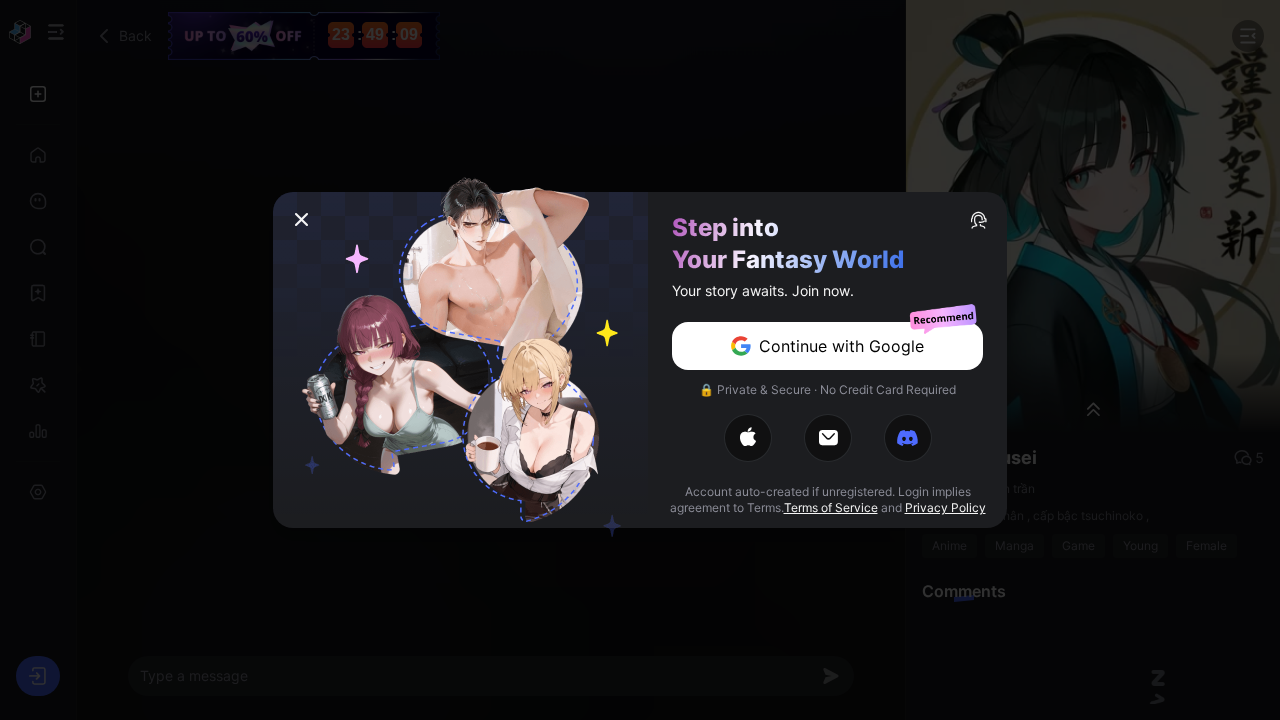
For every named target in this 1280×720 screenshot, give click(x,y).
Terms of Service (831, 507)
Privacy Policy (945, 507)
